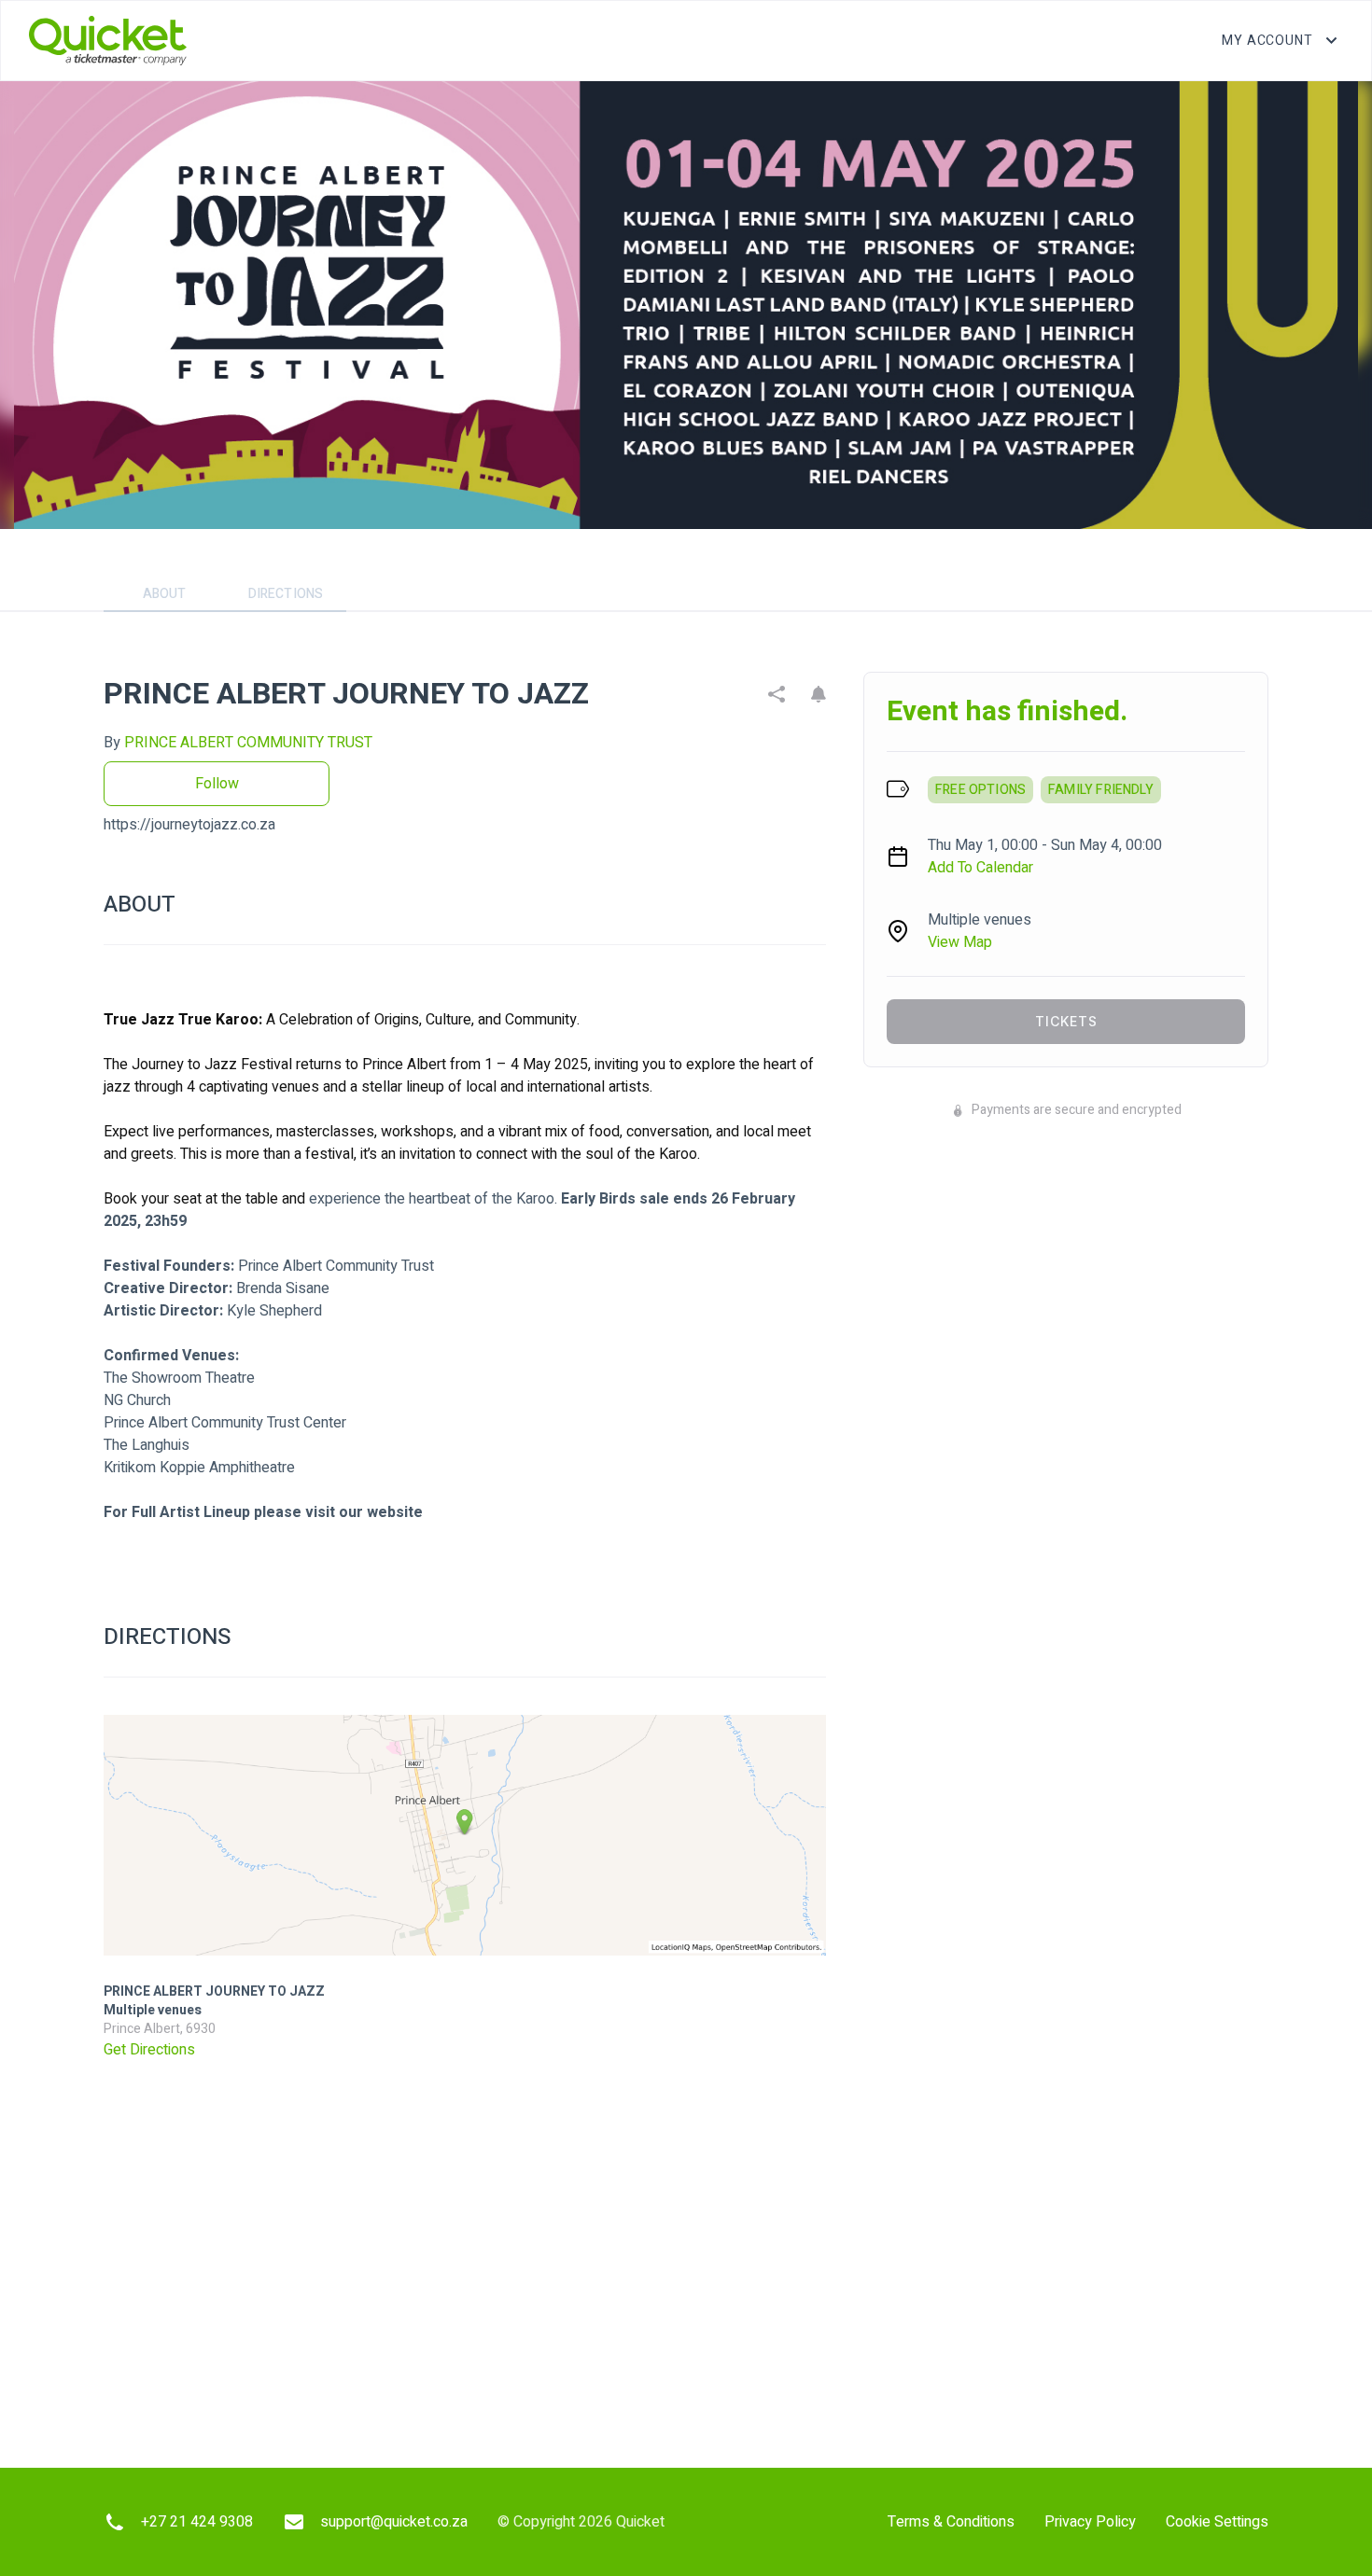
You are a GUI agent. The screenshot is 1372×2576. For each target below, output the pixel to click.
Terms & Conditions (951, 2522)
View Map (960, 942)
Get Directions (149, 2050)
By (238, 743)
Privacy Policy (1090, 2522)
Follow (217, 784)
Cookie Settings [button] (1217, 2522)
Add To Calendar (980, 868)
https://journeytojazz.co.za (189, 825)
